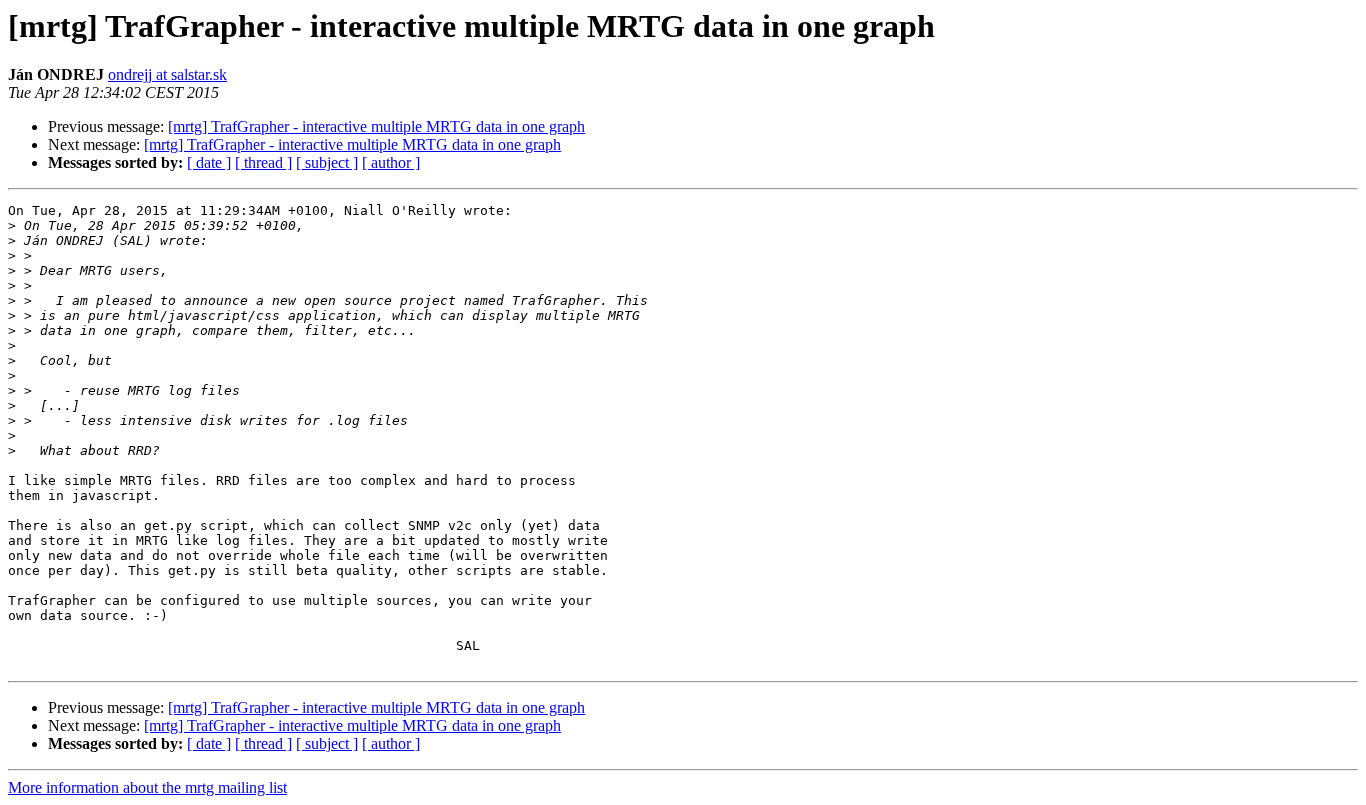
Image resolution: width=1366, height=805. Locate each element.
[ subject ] (327, 162)
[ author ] (391, 162)
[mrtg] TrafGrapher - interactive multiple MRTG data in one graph (376, 126)
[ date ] (209, 162)
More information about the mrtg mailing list (147, 787)
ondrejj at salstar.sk (167, 74)
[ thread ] (263, 162)
